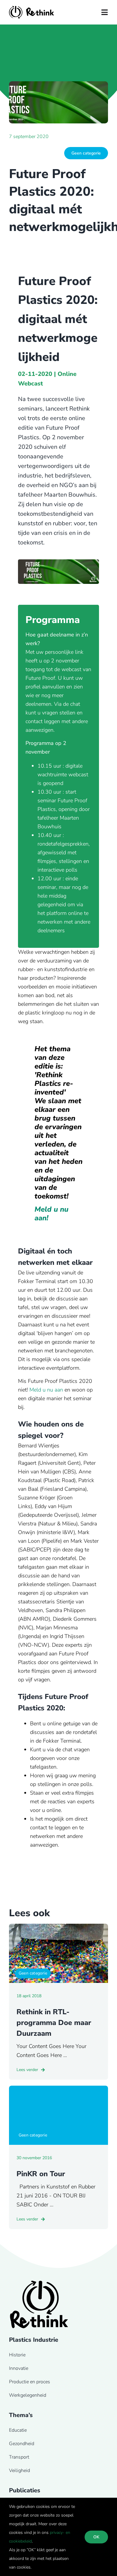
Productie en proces (30, 2382)
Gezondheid (22, 2444)
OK (96, 2537)
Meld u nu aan (46, 1390)
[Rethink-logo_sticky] (31, 9)
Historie (17, 2355)
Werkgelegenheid (28, 2395)
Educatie (18, 2430)
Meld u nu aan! (51, 1214)
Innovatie (19, 2368)
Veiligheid (19, 2471)
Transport (19, 2457)
